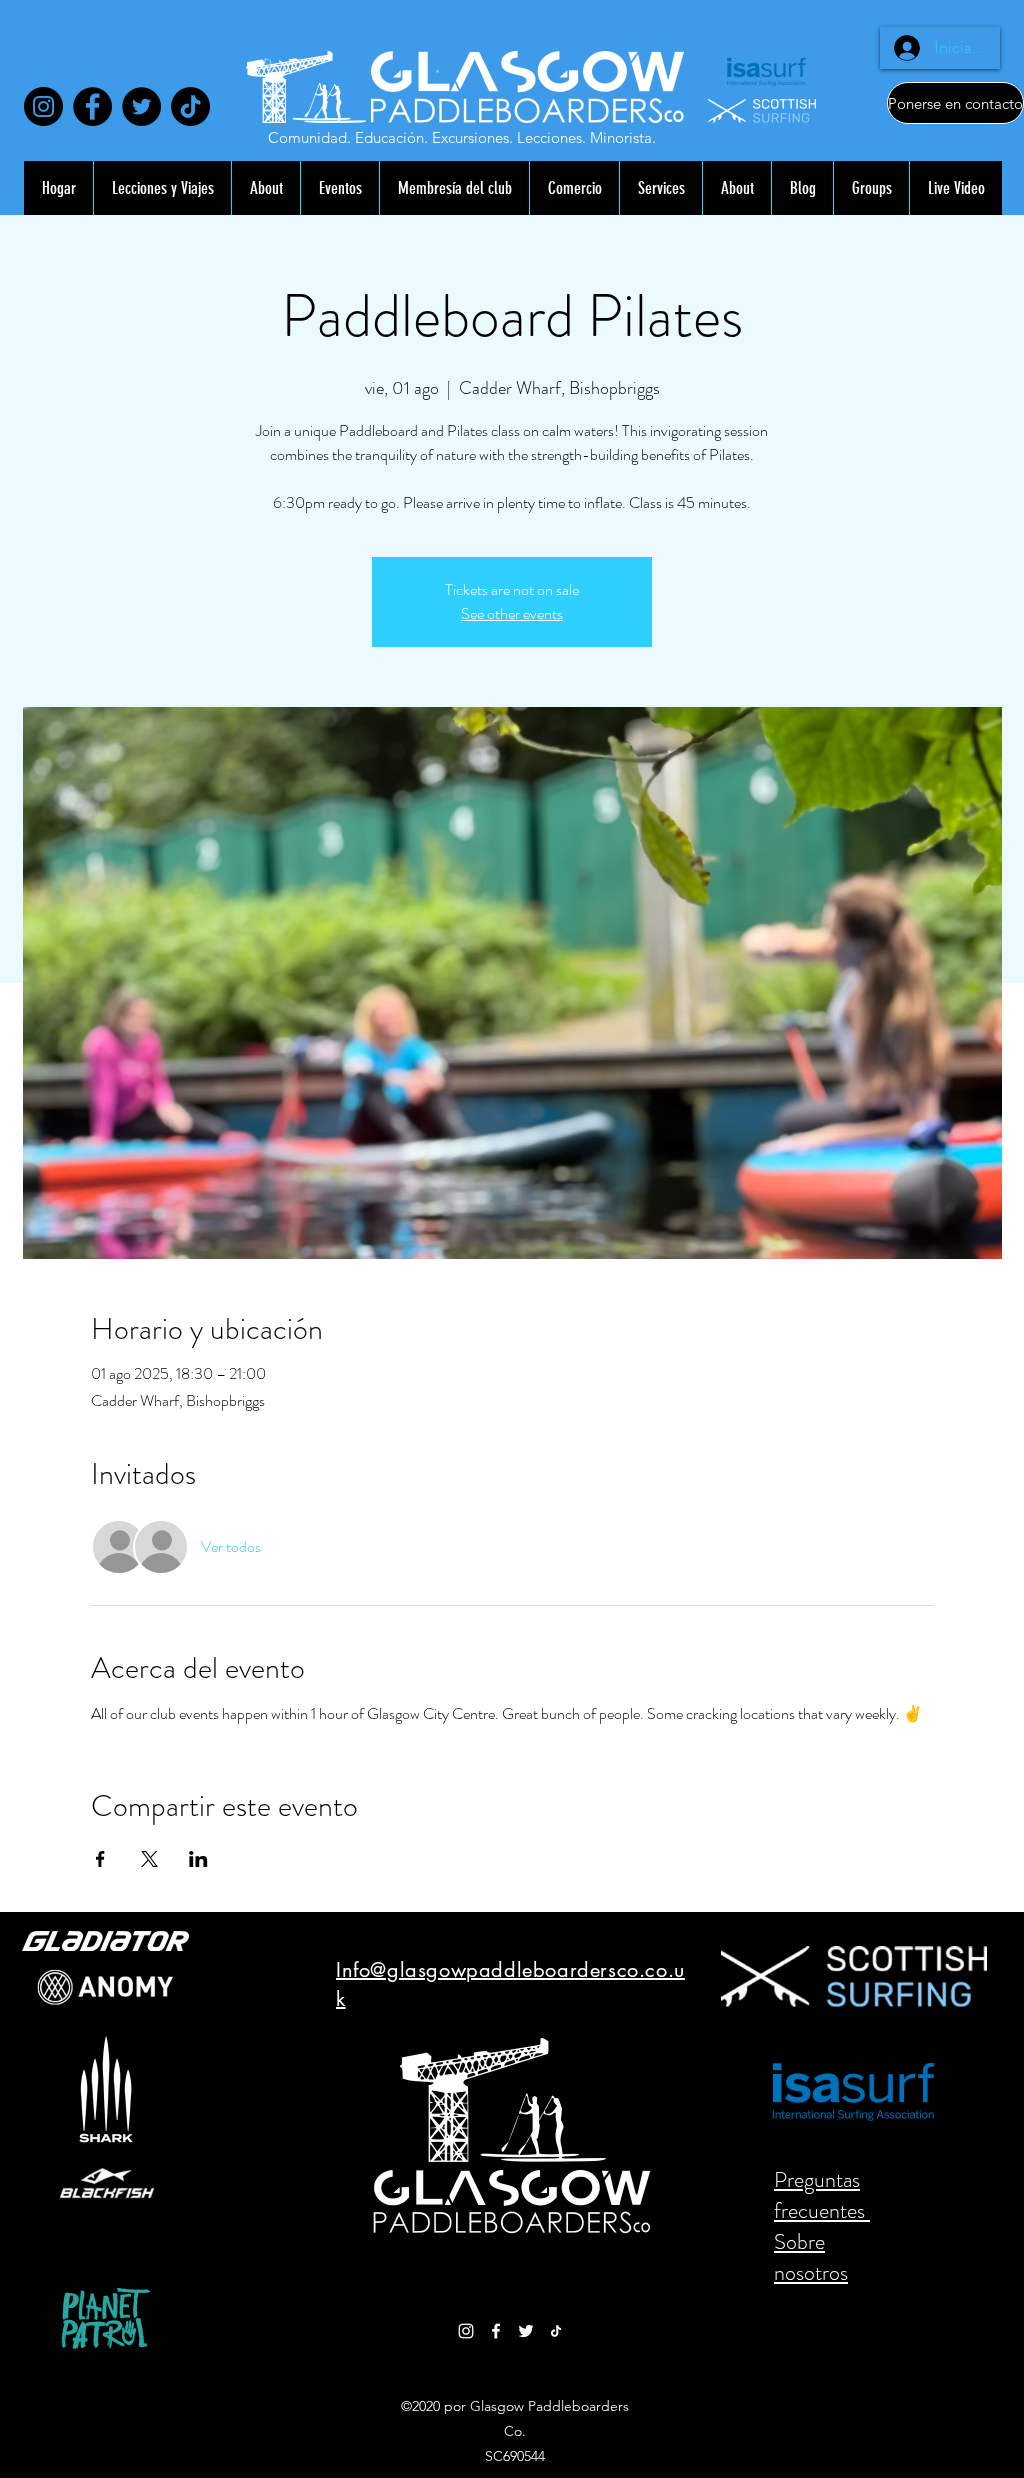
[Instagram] (43, 106)
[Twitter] (141, 106)
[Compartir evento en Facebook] (100, 1859)
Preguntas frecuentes (822, 2195)
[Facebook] (92, 106)
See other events (512, 613)
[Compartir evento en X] (149, 1859)
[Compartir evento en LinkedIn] (198, 1859)
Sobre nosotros (811, 2257)
